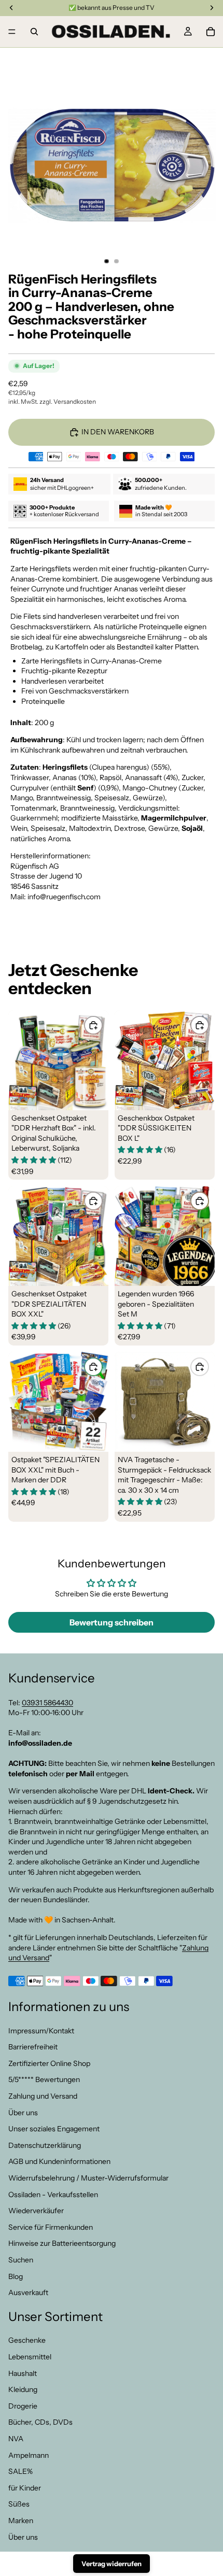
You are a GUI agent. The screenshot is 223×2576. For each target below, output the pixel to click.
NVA (16, 2439)
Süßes (19, 2504)
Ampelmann (29, 2455)
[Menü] (12, 32)
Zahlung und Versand (43, 2096)
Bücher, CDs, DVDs (40, 2422)
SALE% (20, 2471)
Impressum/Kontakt (41, 2030)
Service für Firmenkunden (51, 2227)
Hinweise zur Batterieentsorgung (62, 2243)
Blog (16, 2276)
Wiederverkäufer (36, 2211)
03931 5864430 (47, 1702)
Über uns (23, 2112)
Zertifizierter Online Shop (49, 2063)
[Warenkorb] (211, 32)
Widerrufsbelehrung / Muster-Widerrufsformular (88, 2178)
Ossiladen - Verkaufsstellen (53, 2194)
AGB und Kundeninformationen (59, 2161)
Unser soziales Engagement (54, 2129)
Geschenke (27, 2340)
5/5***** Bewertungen (44, 2079)
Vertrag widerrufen (112, 2564)
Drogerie (23, 2406)
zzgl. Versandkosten (68, 401)
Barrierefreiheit (33, 2047)
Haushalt (23, 2373)
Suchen (21, 2260)
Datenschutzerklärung (45, 2145)
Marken (21, 2521)
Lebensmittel (30, 2357)
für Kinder (25, 2488)
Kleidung (23, 2389)
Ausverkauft (28, 2292)
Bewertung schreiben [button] (112, 1622)
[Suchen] (34, 32)
